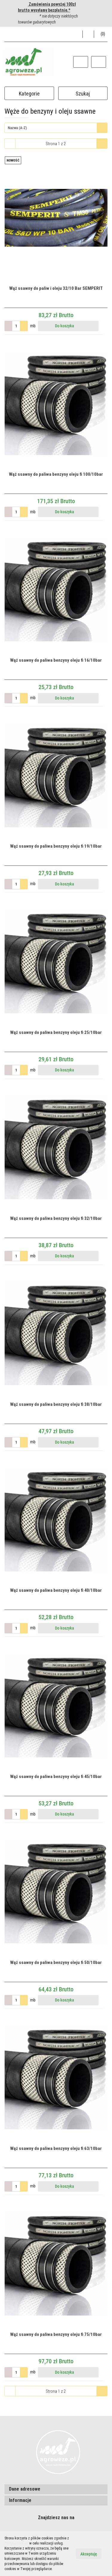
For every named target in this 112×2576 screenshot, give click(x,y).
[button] (101, 34)
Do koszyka (65, 326)
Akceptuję (89, 2554)
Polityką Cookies (16, 2543)
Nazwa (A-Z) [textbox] (17, 128)
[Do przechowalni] (105, 326)
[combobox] (56, 128)
